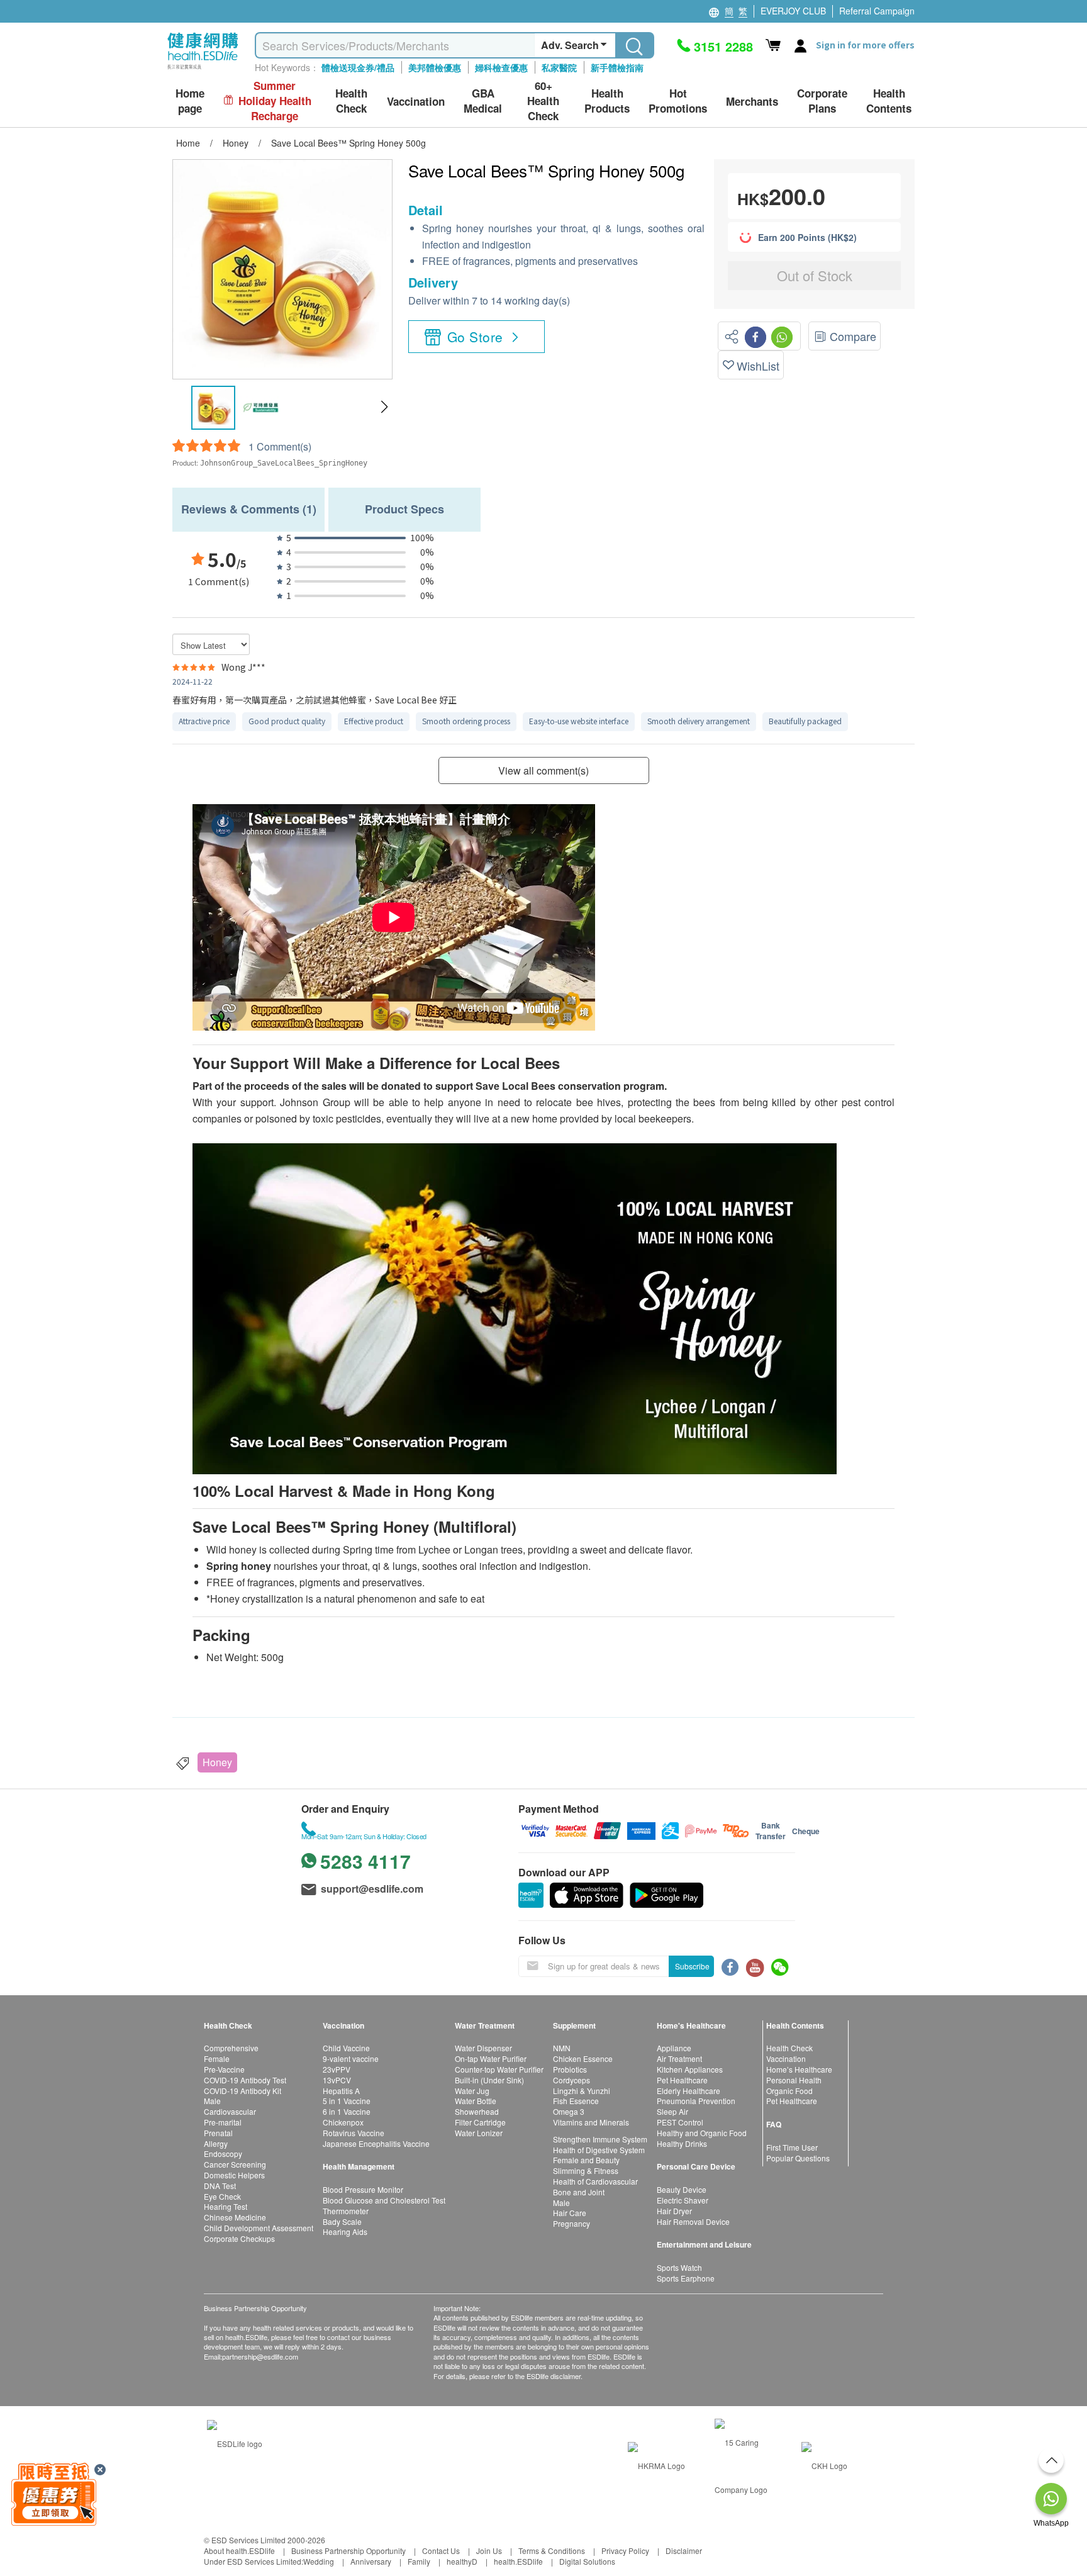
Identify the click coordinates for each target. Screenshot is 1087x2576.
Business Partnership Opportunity (348, 2551)
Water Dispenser (483, 2048)
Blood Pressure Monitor (363, 2189)
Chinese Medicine (235, 2217)
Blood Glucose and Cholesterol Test (384, 2200)
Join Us (489, 2551)
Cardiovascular (230, 2111)
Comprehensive (231, 2048)
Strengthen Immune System (600, 2139)
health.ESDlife (518, 2561)
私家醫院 (559, 67)
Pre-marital (223, 2122)
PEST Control (680, 2122)
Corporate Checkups (239, 2238)
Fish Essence (576, 2101)
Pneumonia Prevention (696, 2101)
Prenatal (218, 2133)
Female (217, 2058)
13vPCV (337, 2080)
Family (419, 2561)
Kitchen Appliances (690, 2069)
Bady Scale (342, 2221)
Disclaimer (684, 2551)
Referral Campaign (877, 11)
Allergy (216, 2143)
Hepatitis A (341, 2091)
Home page (190, 101)
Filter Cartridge (480, 2122)
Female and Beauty (586, 2160)
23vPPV (337, 2069)
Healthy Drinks (682, 2143)
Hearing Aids (345, 2232)
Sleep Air (672, 2111)
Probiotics (570, 2069)
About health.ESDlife (239, 2551)
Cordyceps (571, 2080)
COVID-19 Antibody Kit (242, 2091)
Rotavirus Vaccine (354, 2133)
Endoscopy (223, 2153)
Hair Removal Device (693, 2221)
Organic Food (789, 2091)
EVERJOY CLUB (793, 11)
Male (212, 2101)
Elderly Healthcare (688, 2091)
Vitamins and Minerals (591, 2122)
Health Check (789, 2048)
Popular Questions (798, 2158)
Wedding (319, 2561)
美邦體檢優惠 (435, 67)
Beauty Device (682, 2189)
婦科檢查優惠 (501, 67)
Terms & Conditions (552, 2551)
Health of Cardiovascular (595, 2181)
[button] (384, 407)
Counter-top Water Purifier (499, 2069)
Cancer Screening (235, 2164)
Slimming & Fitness (586, 2170)
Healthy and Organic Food (702, 2133)
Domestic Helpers (234, 2175)
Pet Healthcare (682, 2080)
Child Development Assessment (259, 2228)
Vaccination (786, 2058)
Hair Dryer (674, 2211)
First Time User (792, 2147)
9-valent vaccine (351, 2058)
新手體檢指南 (617, 67)
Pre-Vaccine (224, 2069)
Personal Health (794, 2080)
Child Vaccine (346, 2048)
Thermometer (346, 2211)
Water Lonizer (479, 2133)
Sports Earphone (686, 2278)
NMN (562, 2048)
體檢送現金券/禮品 (358, 67)
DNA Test (220, 2186)
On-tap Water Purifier (491, 2058)
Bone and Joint (579, 2192)
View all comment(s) (543, 770)
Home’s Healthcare (799, 2069)
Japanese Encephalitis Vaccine (376, 2143)
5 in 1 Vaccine (347, 2101)
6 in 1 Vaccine (347, 2111)
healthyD (462, 2561)
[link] (235, 2442)
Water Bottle (476, 2101)
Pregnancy (571, 2223)
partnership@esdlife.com (260, 2356)
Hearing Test (226, 2206)
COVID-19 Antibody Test (245, 2080)
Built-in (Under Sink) (489, 2080)
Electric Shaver (683, 2200)
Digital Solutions (587, 2561)
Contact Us (441, 2551)
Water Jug (472, 2091)
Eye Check (222, 2196)
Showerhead (477, 2111)
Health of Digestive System (599, 2150)
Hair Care (570, 2213)
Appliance (674, 2048)
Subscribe (692, 1966)
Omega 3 (569, 2111)
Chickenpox (343, 2122)
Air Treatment (679, 2058)
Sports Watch (679, 2267)
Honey (217, 1762)
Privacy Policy (625, 2551)
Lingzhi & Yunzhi (582, 2091)
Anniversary (371, 2561)
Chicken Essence (583, 2058)
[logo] (203, 70)
